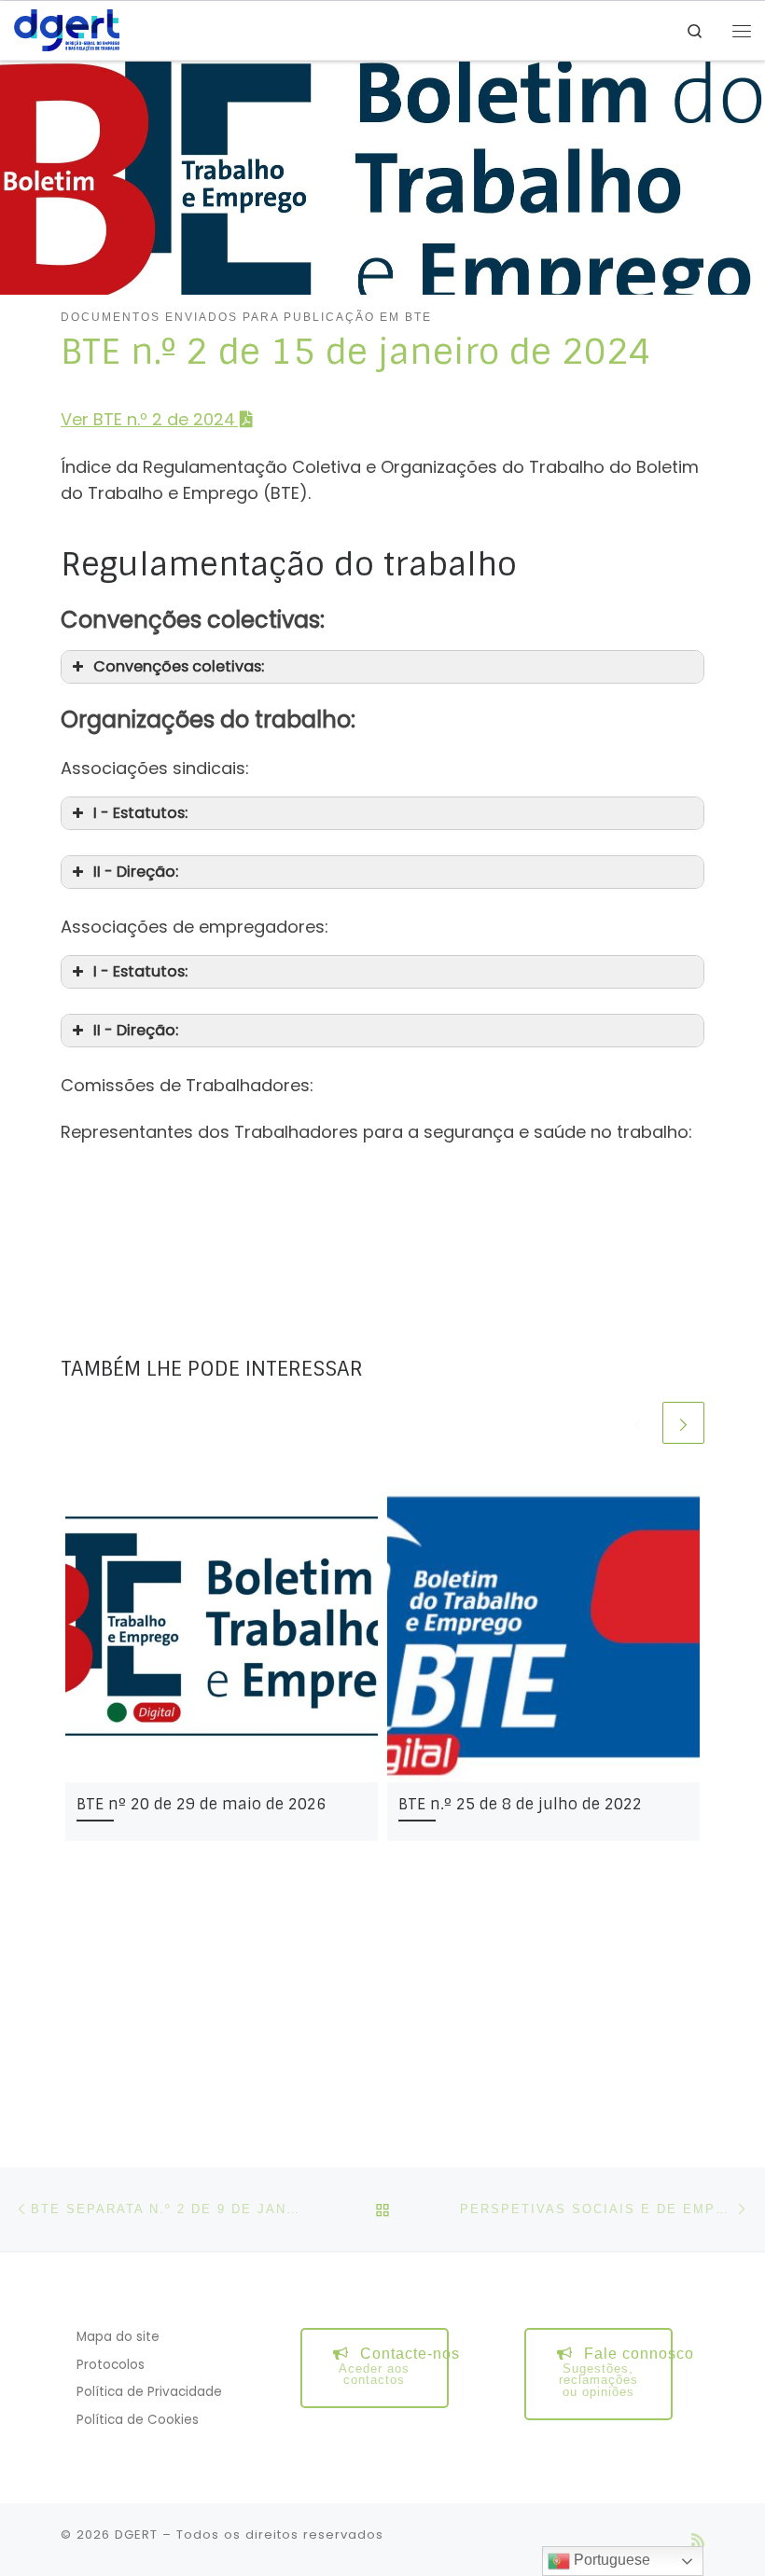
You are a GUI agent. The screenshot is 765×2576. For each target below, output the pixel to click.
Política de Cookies (138, 2420)
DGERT (136, 2534)
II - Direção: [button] (136, 872)
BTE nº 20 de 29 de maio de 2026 (201, 1804)
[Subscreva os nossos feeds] (698, 2540)
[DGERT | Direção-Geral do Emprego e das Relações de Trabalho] (67, 29)
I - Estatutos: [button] (140, 813)
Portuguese (610, 2560)
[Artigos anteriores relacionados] (638, 1423)
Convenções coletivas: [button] (179, 666)
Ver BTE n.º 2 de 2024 (148, 419)
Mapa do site (118, 2337)
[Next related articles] (683, 1423)
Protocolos (111, 2365)
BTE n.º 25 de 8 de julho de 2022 (520, 1804)
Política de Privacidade (149, 2392)
